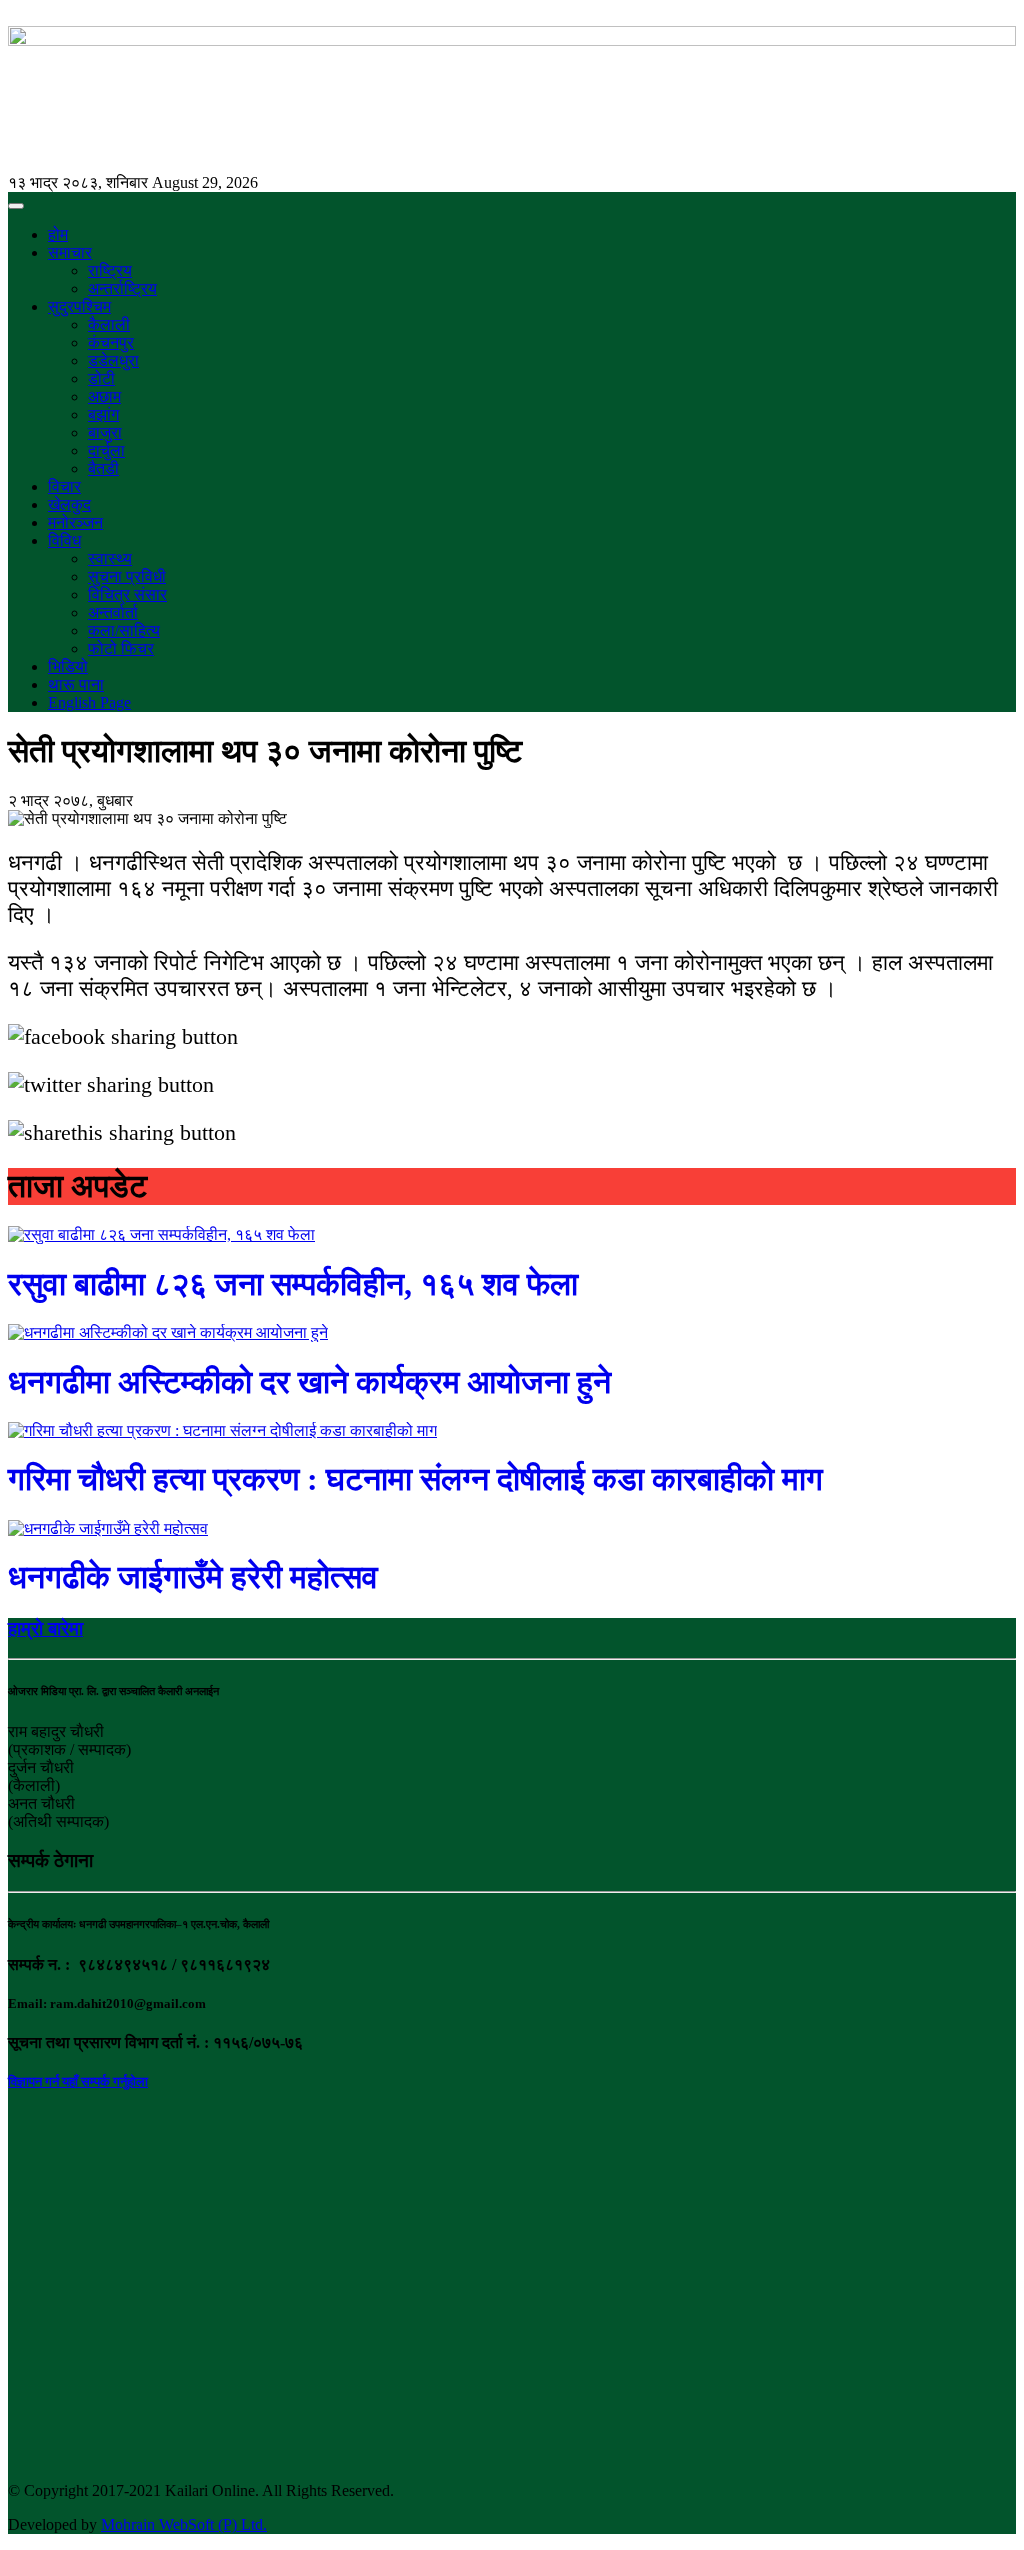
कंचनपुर (111, 342)
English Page (89, 702)
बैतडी (103, 468)
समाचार (70, 252)
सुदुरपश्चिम (79, 306)
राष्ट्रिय (110, 270)
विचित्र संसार (127, 594)
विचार (64, 486)
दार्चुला (106, 450)
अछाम (104, 396)
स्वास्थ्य (110, 558)
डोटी (101, 378)
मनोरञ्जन (75, 522)
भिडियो (68, 666)
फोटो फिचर (121, 648)
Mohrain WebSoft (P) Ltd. (184, 2524)
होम (58, 234)
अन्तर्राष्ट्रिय (122, 288)
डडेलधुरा (113, 360)
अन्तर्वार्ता (113, 612)
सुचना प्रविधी (127, 576)
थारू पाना (76, 684)
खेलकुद (69, 504)
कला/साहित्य (124, 630)
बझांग (103, 414)
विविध (64, 540)
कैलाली (109, 324)
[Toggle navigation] (16, 206)
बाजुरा (105, 432)
